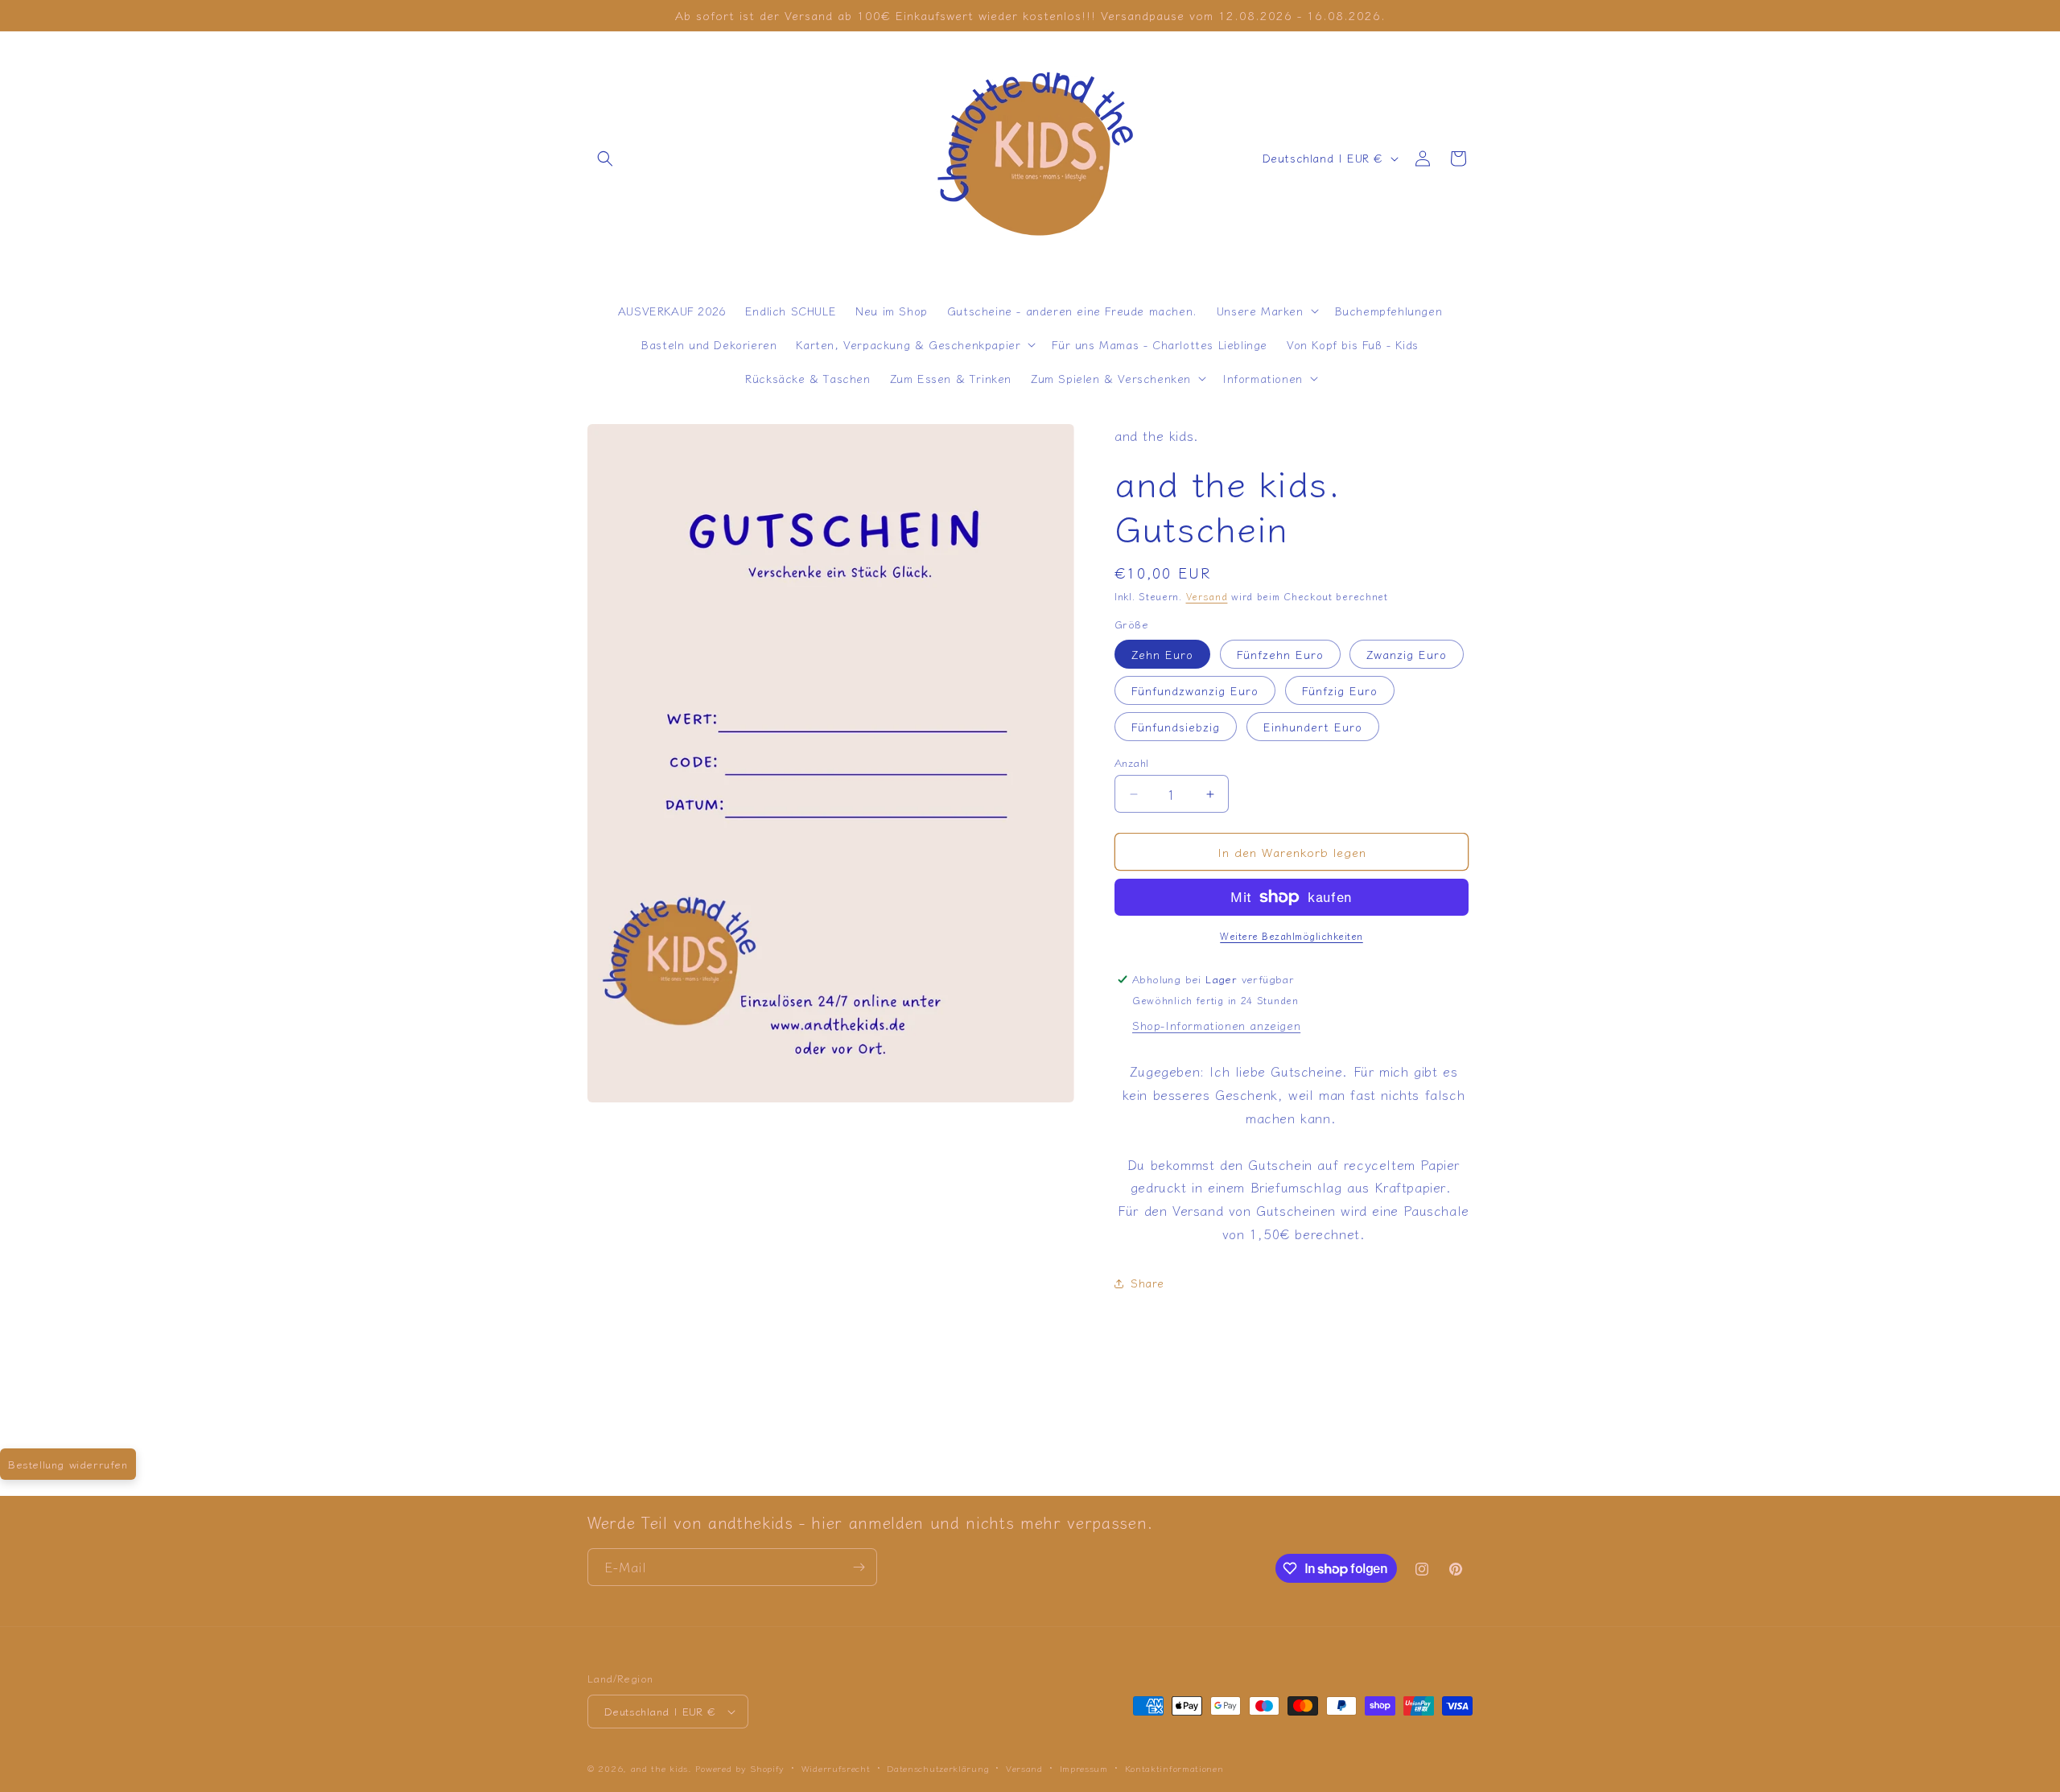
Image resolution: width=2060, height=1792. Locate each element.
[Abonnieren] (859, 1567)
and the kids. (663, 1768)
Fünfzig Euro (1340, 690)
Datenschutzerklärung (938, 1768)
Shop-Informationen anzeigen (1216, 1025)
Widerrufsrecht (836, 1768)
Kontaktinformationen (1174, 1768)
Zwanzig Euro (1407, 654)
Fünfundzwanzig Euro (1195, 690)
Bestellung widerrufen (68, 1464)
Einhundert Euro (1313, 727)
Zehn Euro (1162, 654)
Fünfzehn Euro (1280, 654)
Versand (1207, 596)
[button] (605, 159)
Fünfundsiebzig (1176, 727)
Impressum (1084, 1768)
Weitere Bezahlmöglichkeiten (1292, 935)
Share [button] (1147, 1283)
